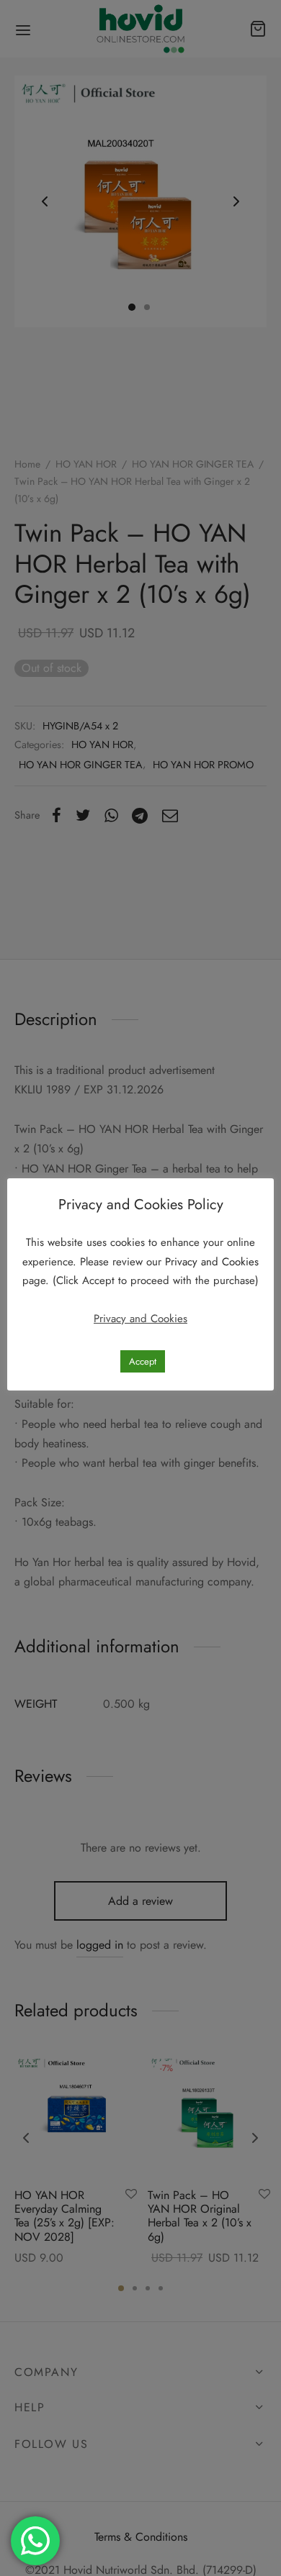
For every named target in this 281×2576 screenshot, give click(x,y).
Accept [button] (143, 1361)
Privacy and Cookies (212, 1262)
